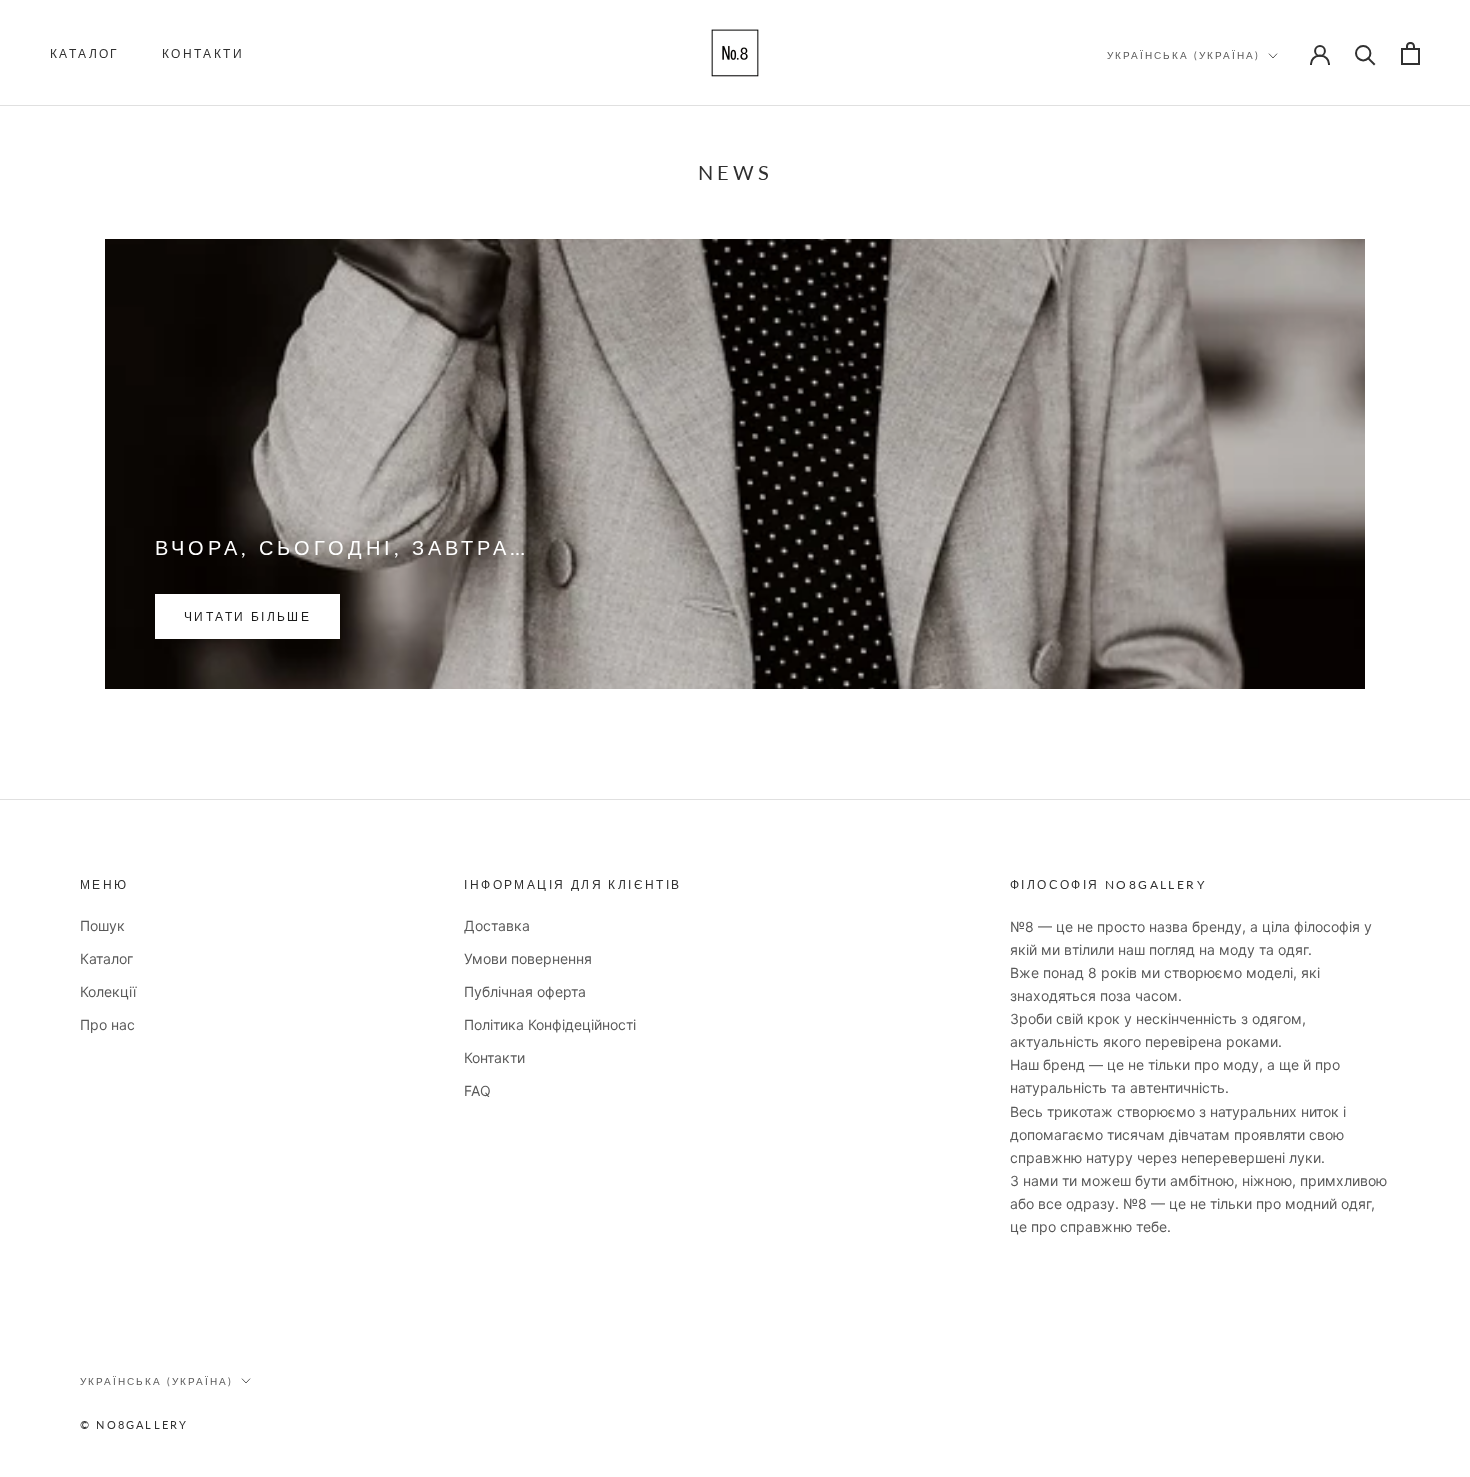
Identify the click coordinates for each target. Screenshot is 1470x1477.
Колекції (108, 991)
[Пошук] (1365, 53)
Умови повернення (528, 958)
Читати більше (247, 616)
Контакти (203, 53)
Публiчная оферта (525, 991)
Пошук (102, 925)
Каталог (85, 53)
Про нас (107, 1024)
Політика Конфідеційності (550, 1024)
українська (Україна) (1183, 55)
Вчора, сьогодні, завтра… (342, 547)
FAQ (477, 1090)
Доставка (497, 925)
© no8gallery (134, 1424)
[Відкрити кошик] (1410, 53)
